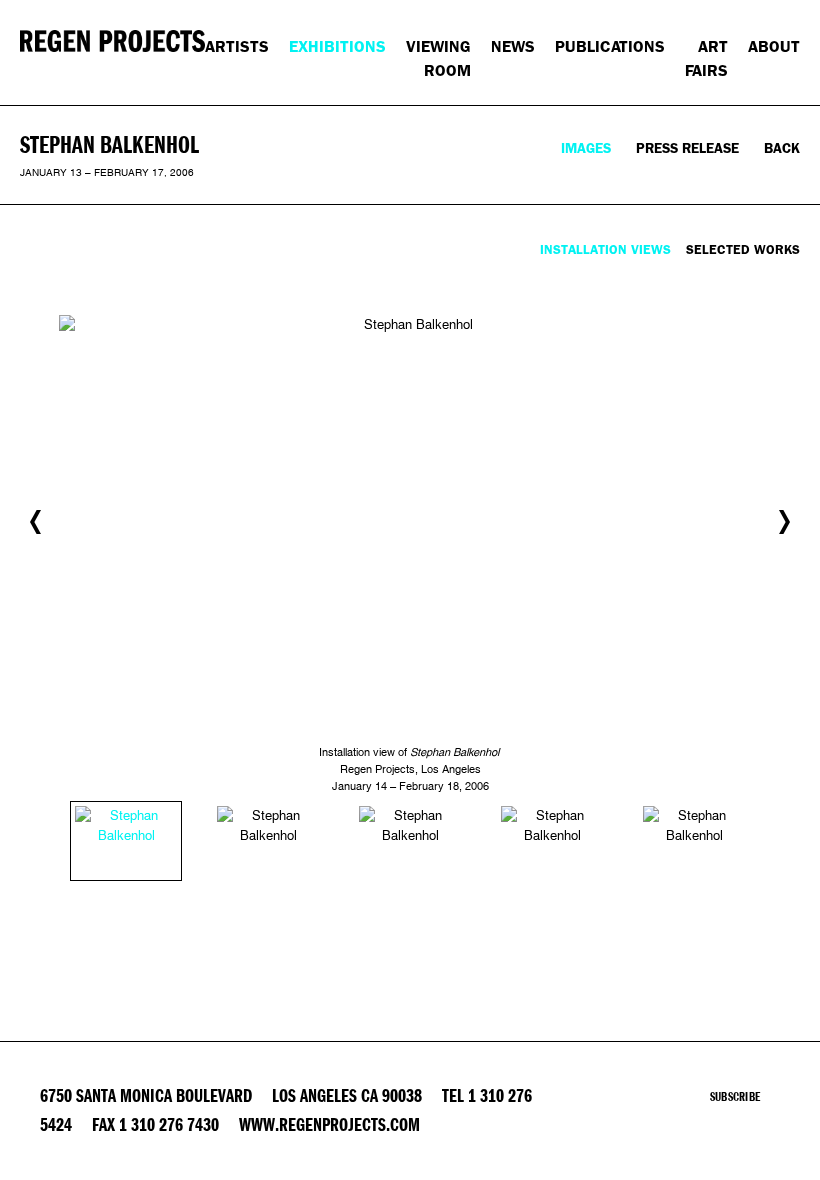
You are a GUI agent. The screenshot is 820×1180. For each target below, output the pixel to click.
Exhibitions (337, 46)
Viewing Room (438, 58)
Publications (610, 46)
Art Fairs (706, 58)
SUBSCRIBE (735, 1097)
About (774, 46)
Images (586, 148)
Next (784, 522)
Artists (237, 46)
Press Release (687, 148)
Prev (35, 522)
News (513, 46)
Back (782, 148)
